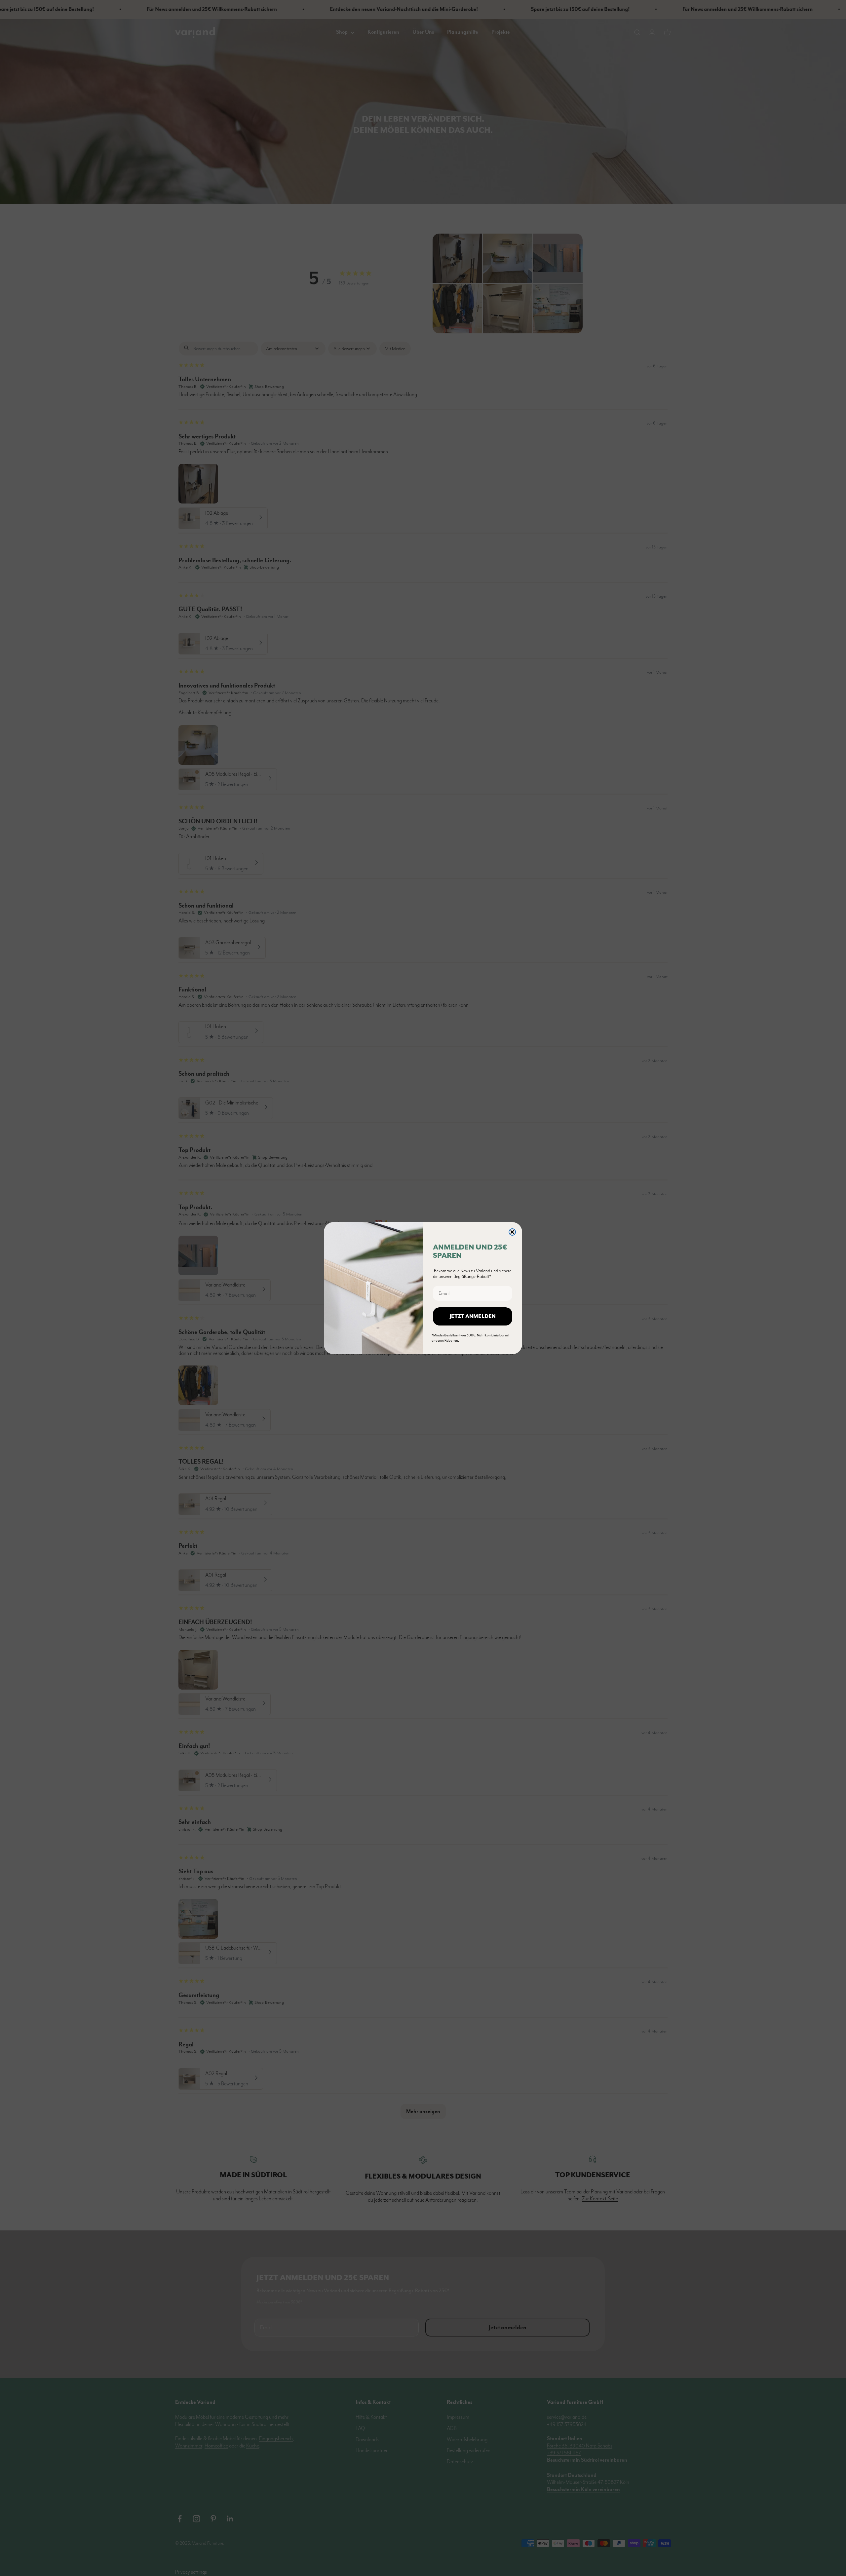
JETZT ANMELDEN (473, 1317)
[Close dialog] (512, 1232)
